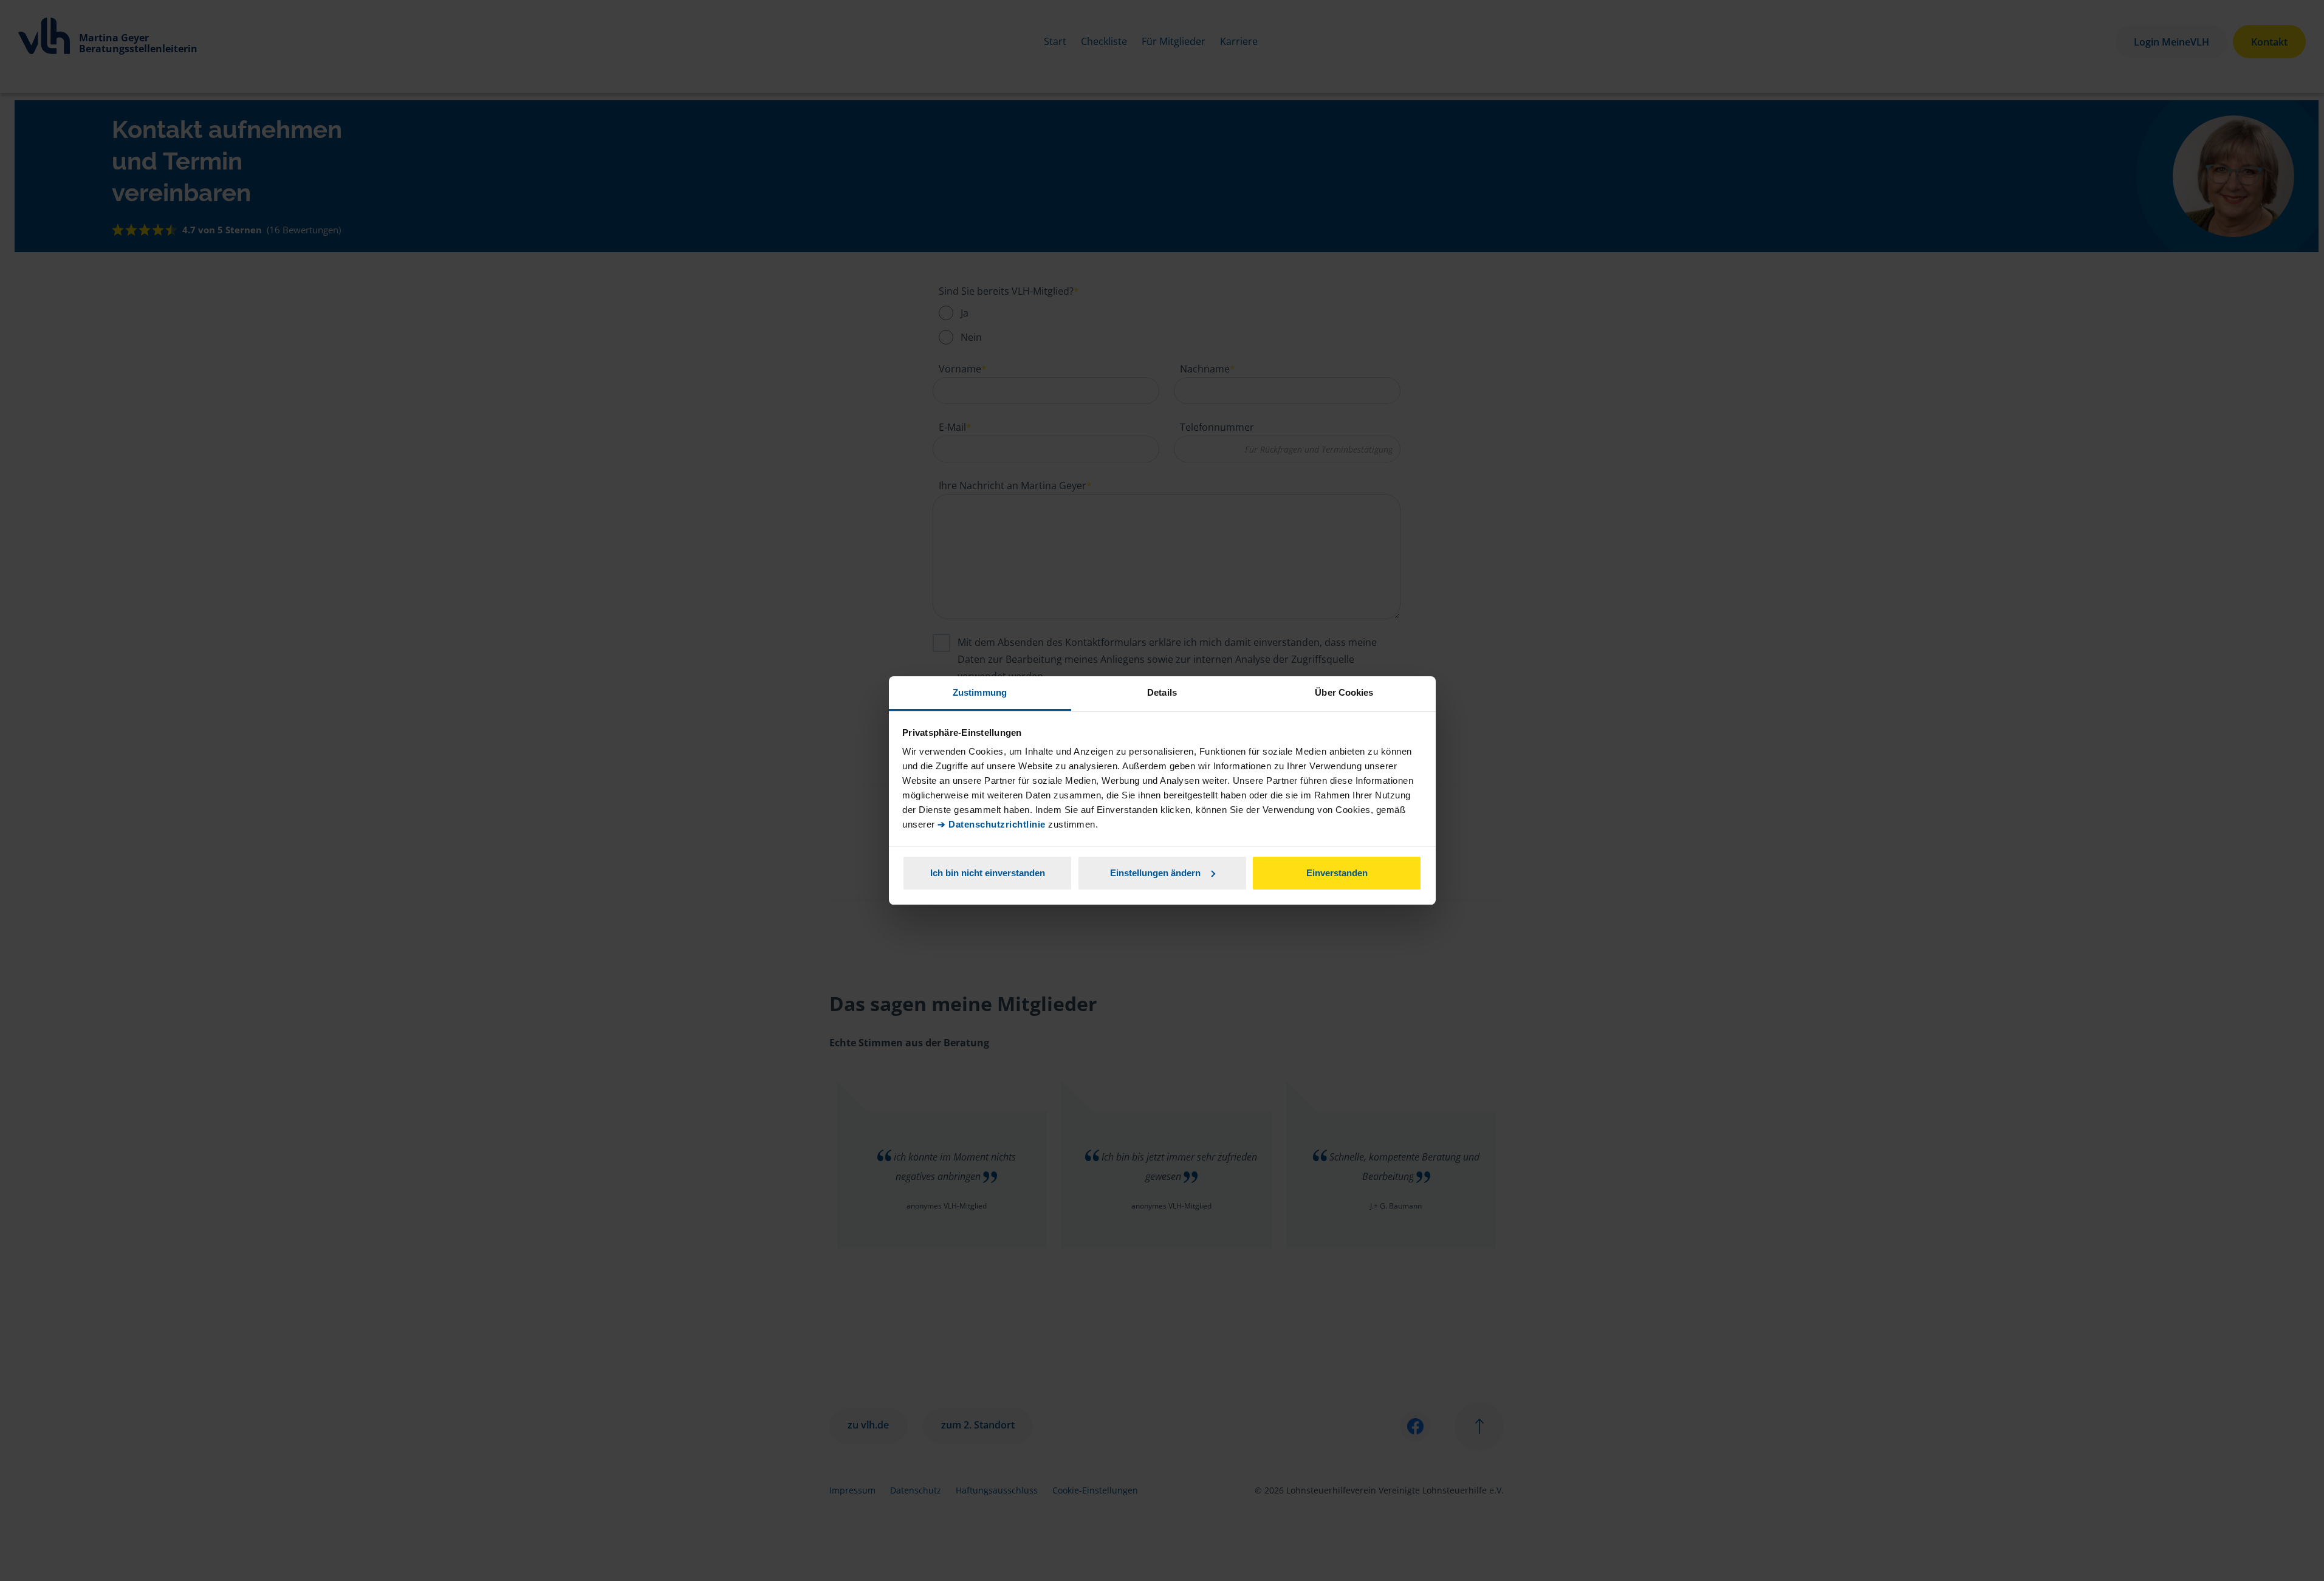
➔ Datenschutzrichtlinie (992, 824)
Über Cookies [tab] (1344, 692)
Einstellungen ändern (1155, 873)
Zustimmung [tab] (980, 692)
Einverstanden (1337, 873)
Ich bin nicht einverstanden (988, 873)
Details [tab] (1162, 692)
